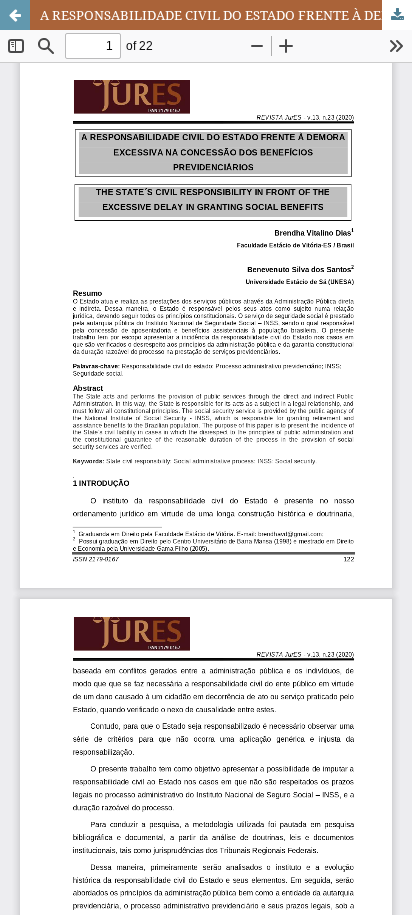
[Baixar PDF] (397, 15)
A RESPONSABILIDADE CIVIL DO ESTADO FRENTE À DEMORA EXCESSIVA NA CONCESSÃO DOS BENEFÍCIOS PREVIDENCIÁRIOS (226, 15)
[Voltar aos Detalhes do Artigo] (15, 15)
